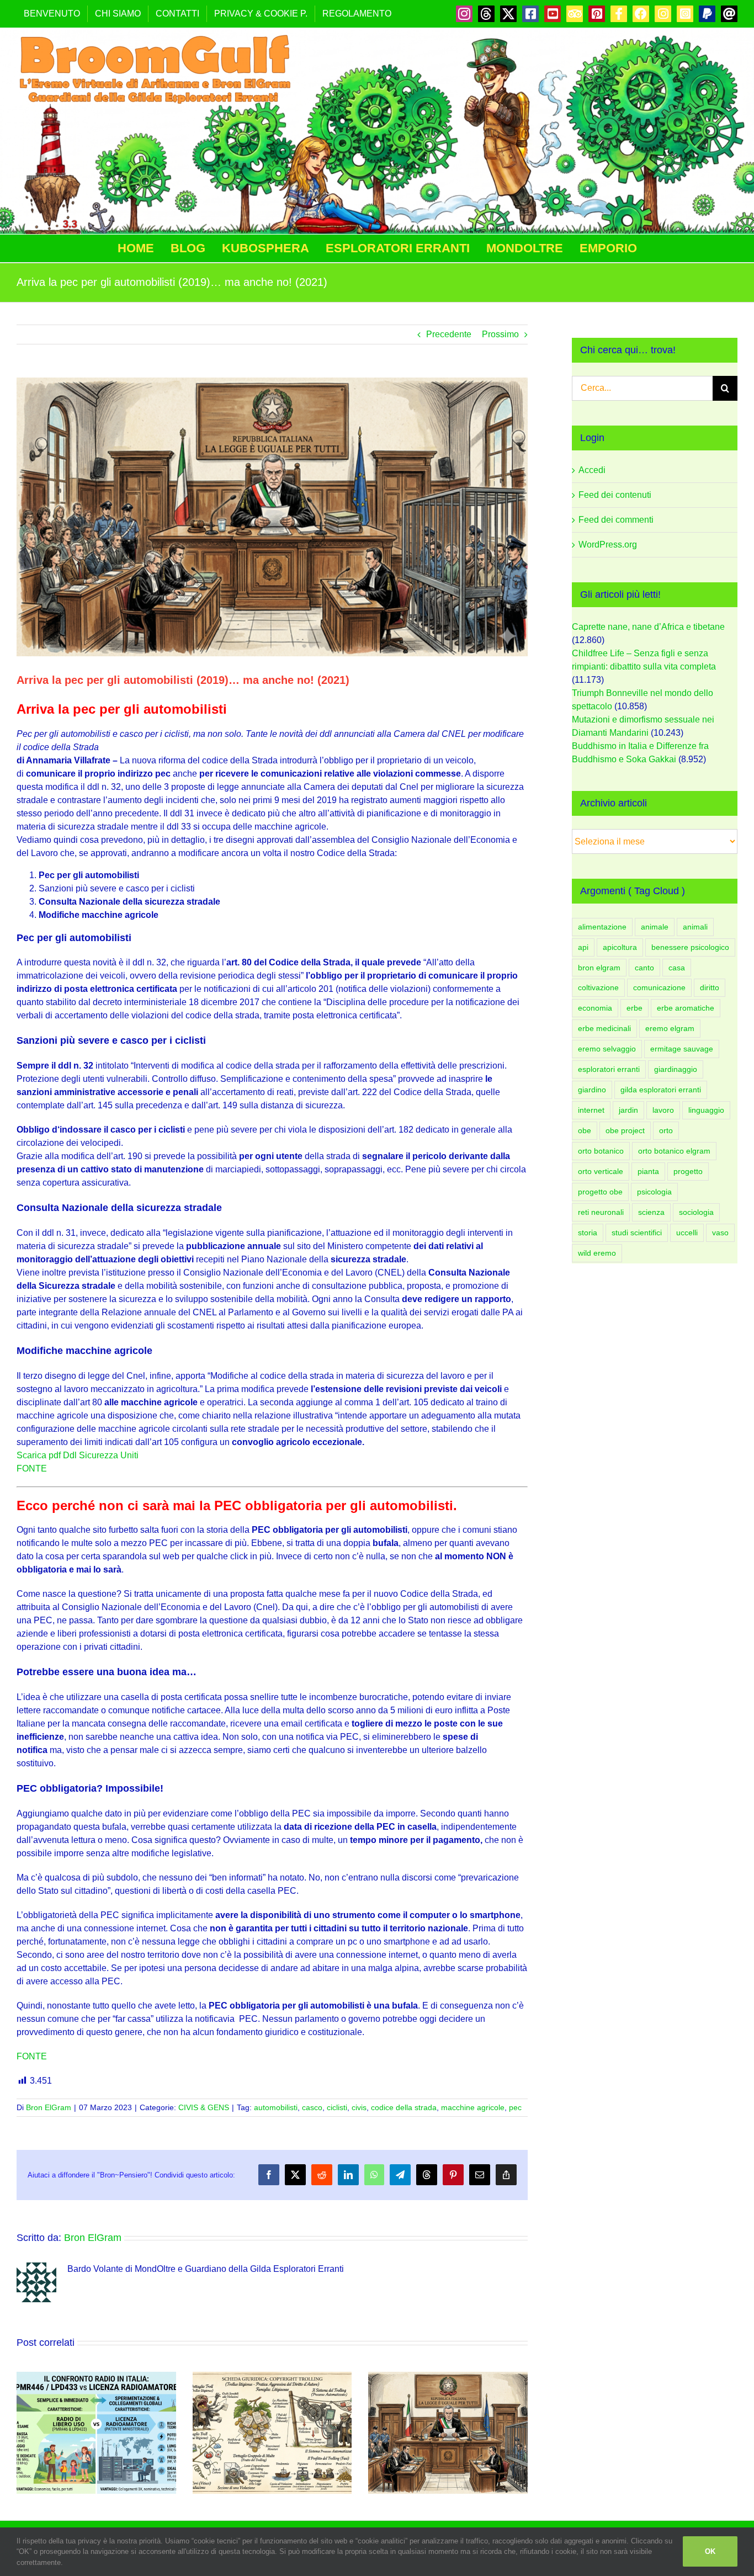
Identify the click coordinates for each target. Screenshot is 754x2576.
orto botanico (601, 1151)
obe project (625, 1130)
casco (312, 2107)
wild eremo (597, 1253)
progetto (688, 1171)
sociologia (696, 1212)
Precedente (449, 334)
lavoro (663, 1110)
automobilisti (276, 2107)
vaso (720, 1233)
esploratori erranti (609, 1069)
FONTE (32, 1468)
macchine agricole (473, 2107)
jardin (628, 1110)
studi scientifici (637, 1233)
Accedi (592, 470)
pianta (648, 1171)
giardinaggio (676, 1069)
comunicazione (659, 987)
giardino (592, 1090)
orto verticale (601, 1171)
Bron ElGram (49, 2107)
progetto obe (600, 1192)
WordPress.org (608, 545)
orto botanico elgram (674, 1151)
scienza (651, 1212)
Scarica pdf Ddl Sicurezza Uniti (78, 1455)
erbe (634, 1008)
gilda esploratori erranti (661, 1090)
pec (515, 2107)
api (583, 947)
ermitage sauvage (682, 1049)
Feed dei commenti (616, 520)
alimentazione (602, 927)
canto (644, 968)
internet (591, 1110)
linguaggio (706, 1110)
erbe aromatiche (686, 1008)
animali (695, 927)
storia (588, 1233)
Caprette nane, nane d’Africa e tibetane (648, 627)
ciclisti (337, 2107)
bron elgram (599, 968)
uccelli (687, 1233)
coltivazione (598, 987)
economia (595, 1008)
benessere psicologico (690, 947)
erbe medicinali (604, 1028)
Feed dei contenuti (615, 495)
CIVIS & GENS (204, 2107)
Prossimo (500, 334)
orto (666, 1130)
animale (655, 927)
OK (710, 2551)
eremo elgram (670, 1028)
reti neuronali (601, 1212)
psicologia (654, 1192)
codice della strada (404, 2107)
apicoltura (620, 947)
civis (359, 2107)
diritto (710, 987)
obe (585, 1130)
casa (677, 968)
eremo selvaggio (607, 1049)
